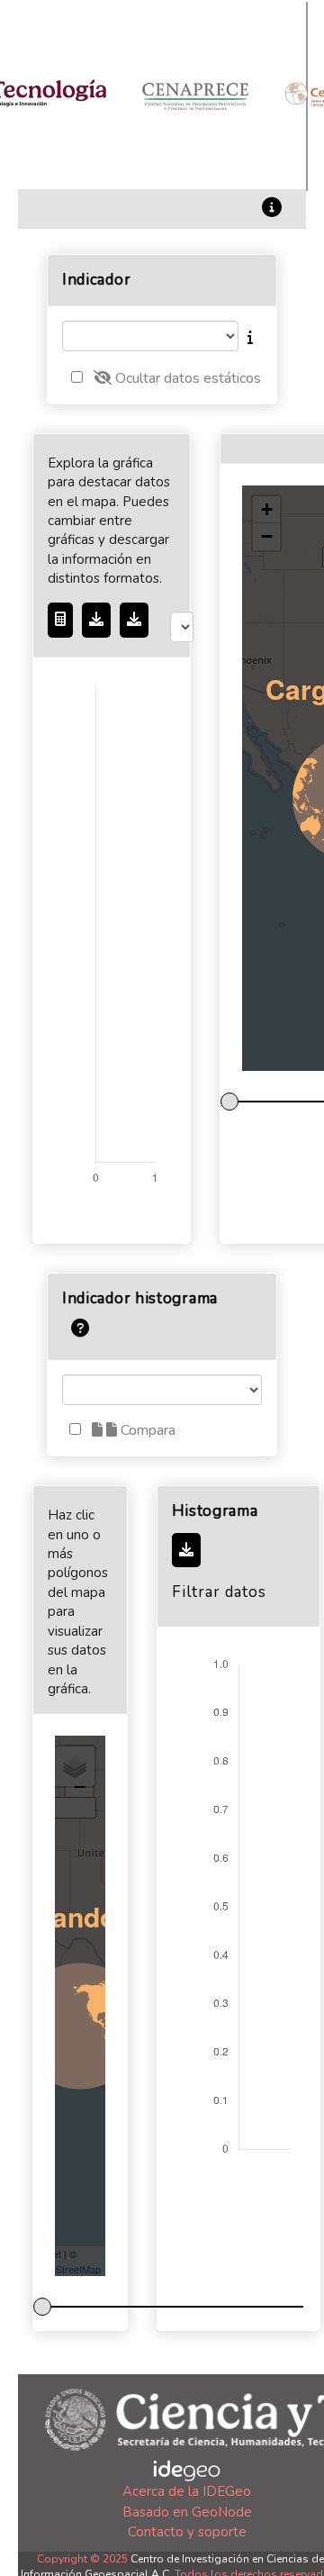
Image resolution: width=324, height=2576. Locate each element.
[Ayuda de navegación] (80, 1327)
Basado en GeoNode (187, 2512)
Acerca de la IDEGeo (187, 2491)
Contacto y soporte (187, 2532)
